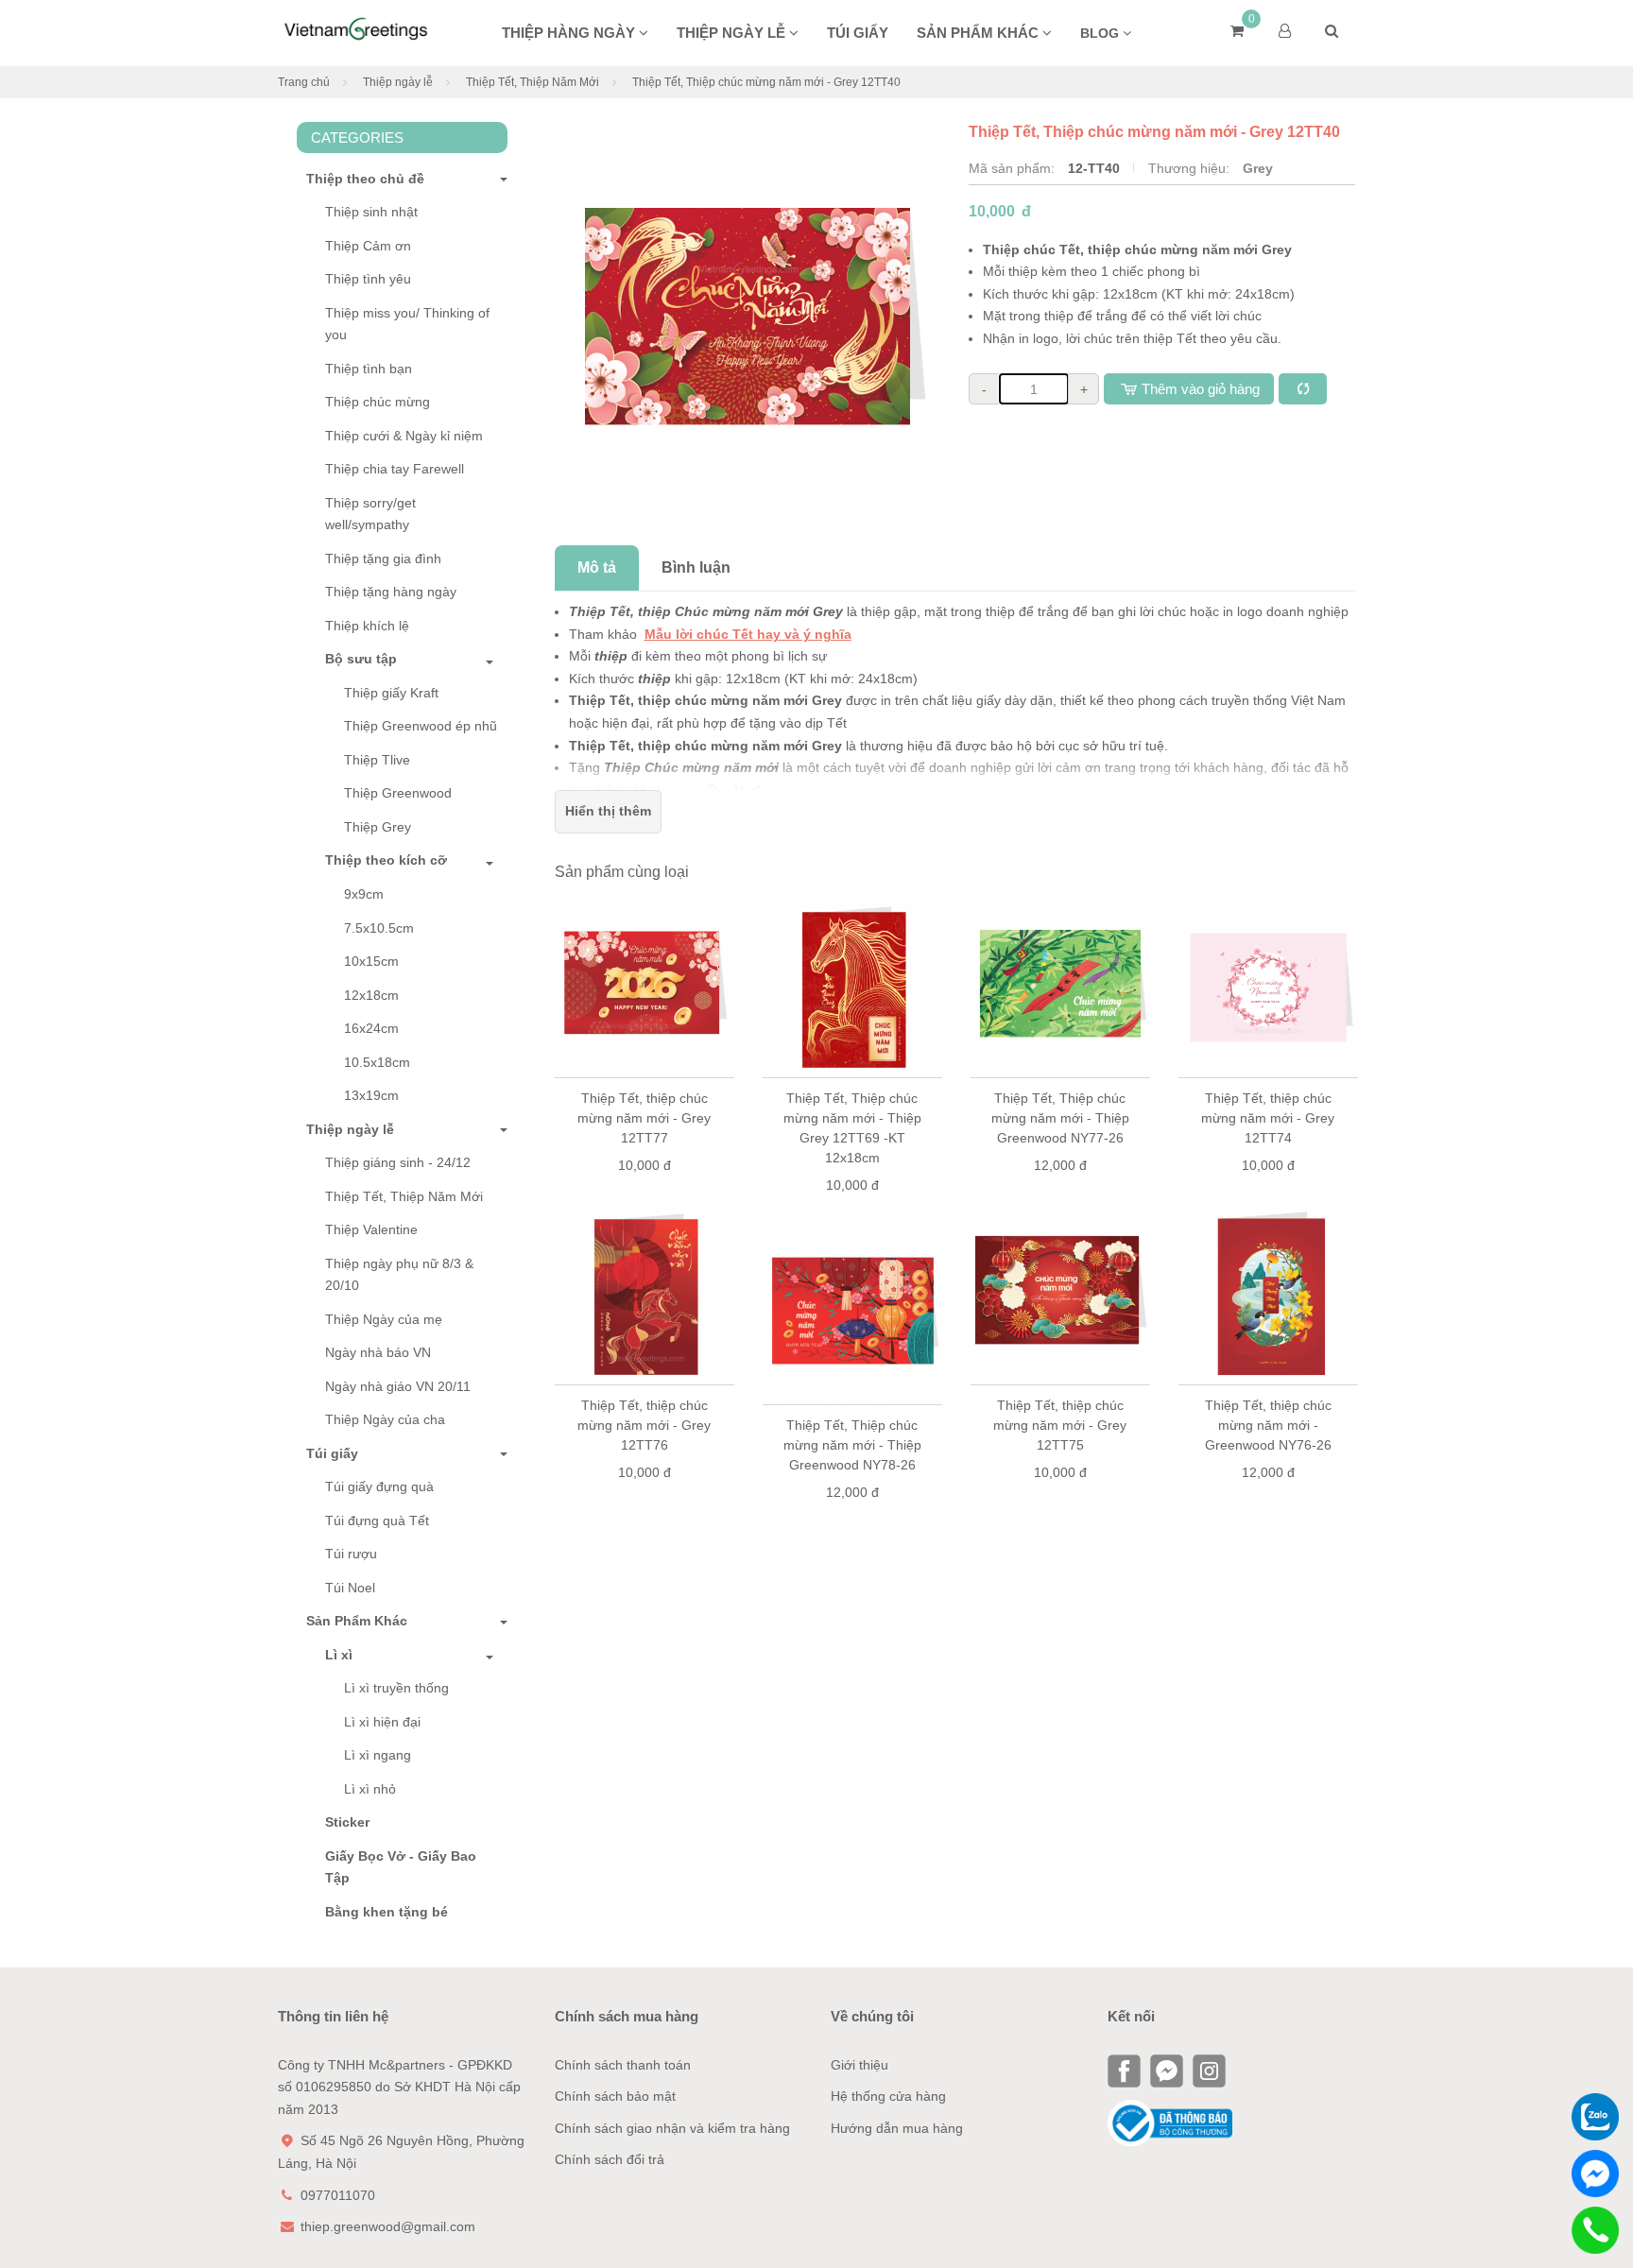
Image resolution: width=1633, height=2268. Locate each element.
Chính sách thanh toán (623, 2065)
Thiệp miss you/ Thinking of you (407, 324)
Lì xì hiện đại (382, 1722)
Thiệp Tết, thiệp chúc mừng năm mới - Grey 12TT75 (1268, 1425)
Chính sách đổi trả (610, 2159)
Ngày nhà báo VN (378, 1352)
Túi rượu (351, 1554)
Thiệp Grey (378, 827)
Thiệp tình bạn (369, 369)
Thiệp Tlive (377, 760)
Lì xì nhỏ (370, 1789)
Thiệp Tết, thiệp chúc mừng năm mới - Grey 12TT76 (852, 1425)
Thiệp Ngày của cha (385, 1419)
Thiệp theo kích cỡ (386, 860)
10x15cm (371, 961)
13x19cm (371, 1095)
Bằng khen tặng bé (387, 1912)
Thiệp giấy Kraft (391, 693)
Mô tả (597, 567)
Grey (1258, 168)
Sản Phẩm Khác (357, 1621)
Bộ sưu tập (361, 659)
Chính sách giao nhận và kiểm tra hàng (672, 2128)
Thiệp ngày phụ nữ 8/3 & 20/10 (399, 1275)
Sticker (347, 1822)
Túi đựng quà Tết (377, 1521)
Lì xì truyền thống (396, 1688)
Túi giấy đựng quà (379, 1486)
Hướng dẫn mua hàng (897, 2128)
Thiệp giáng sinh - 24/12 (398, 1162)
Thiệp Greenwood (398, 793)
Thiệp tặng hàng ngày (391, 592)
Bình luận (696, 567)
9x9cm (364, 894)
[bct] (1170, 2122)
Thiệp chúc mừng (378, 402)
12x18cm (371, 995)
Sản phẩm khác (980, 33)
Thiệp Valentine (371, 1229)
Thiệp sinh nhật (371, 212)
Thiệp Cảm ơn (368, 246)
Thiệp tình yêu (368, 279)
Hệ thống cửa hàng (888, 2096)
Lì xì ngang (378, 1755)
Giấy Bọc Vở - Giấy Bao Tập (401, 1867)
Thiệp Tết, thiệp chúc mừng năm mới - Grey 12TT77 (852, 1118)
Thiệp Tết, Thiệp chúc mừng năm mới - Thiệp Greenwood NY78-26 (1060, 1445)
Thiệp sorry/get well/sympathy (370, 514)
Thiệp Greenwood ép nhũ (421, 726)
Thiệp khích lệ (367, 626)
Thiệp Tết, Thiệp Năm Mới (533, 82)
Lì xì (339, 1655)
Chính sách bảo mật (615, 2096)
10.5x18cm (377, 1062)
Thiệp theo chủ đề (365, 179)
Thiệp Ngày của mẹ (384, 1319)
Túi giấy (858, 33)
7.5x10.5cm (379, 928)
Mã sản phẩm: (1014, 168)
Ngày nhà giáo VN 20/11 (398, 1386)
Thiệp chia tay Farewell (395, 469)
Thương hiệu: (1191, 168)
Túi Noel (350, 1588)
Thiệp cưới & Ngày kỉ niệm (404, 436)
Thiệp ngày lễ (733, 33)
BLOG (1101, 33)
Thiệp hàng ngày (570, 33)
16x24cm (371, 1028)
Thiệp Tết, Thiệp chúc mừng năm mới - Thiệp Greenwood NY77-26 (1268, 1118)
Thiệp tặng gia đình (383, 558)
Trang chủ (304, 82)
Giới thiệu (859, 2065)
